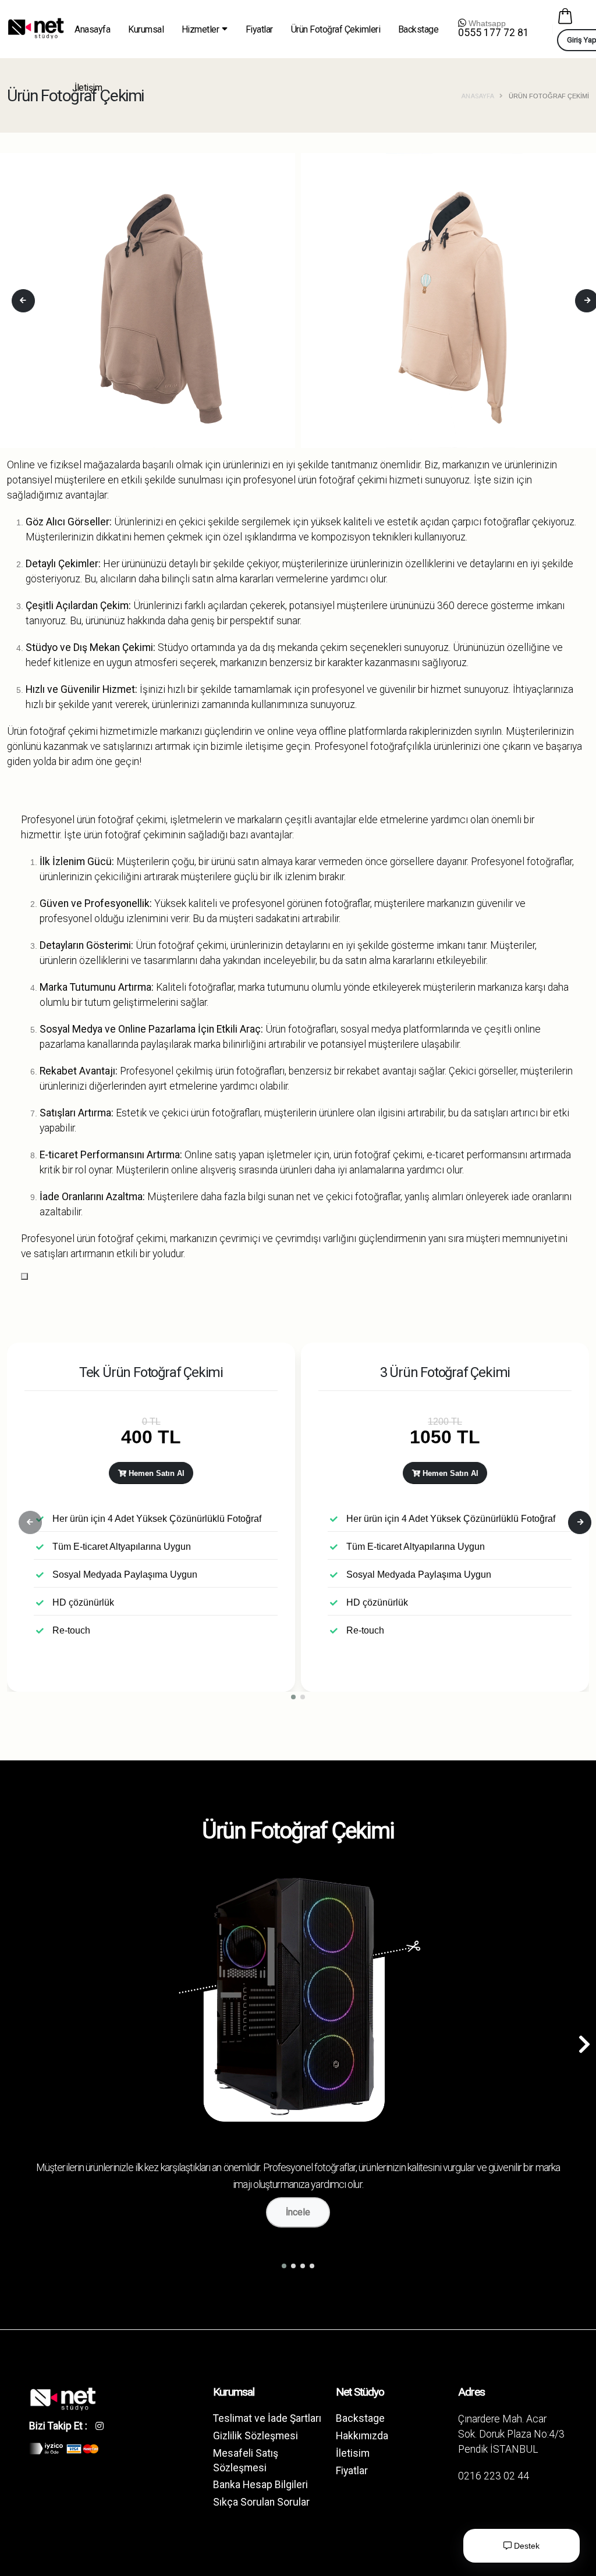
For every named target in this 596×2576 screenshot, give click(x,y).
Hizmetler (201, 29)
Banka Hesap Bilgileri (260, 2485)
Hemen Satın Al (155, 1473)
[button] (293, 1697)
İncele (298, 2212)
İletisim (353, 2453)
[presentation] (23, 301)
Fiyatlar (259, 29)
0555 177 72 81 (494, 33)
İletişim (88, 88)
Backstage (418, 29)
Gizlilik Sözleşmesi (256, 2436)
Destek (526, 2546)
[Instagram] (104, 2426)
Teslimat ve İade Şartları (267, 2418)
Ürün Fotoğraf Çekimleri (336, 29)
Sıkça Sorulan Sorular (261, 2502)
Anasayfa (92, 29)
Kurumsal (146, 29)
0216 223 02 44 (494, 2476)
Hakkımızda (362, 2436)
